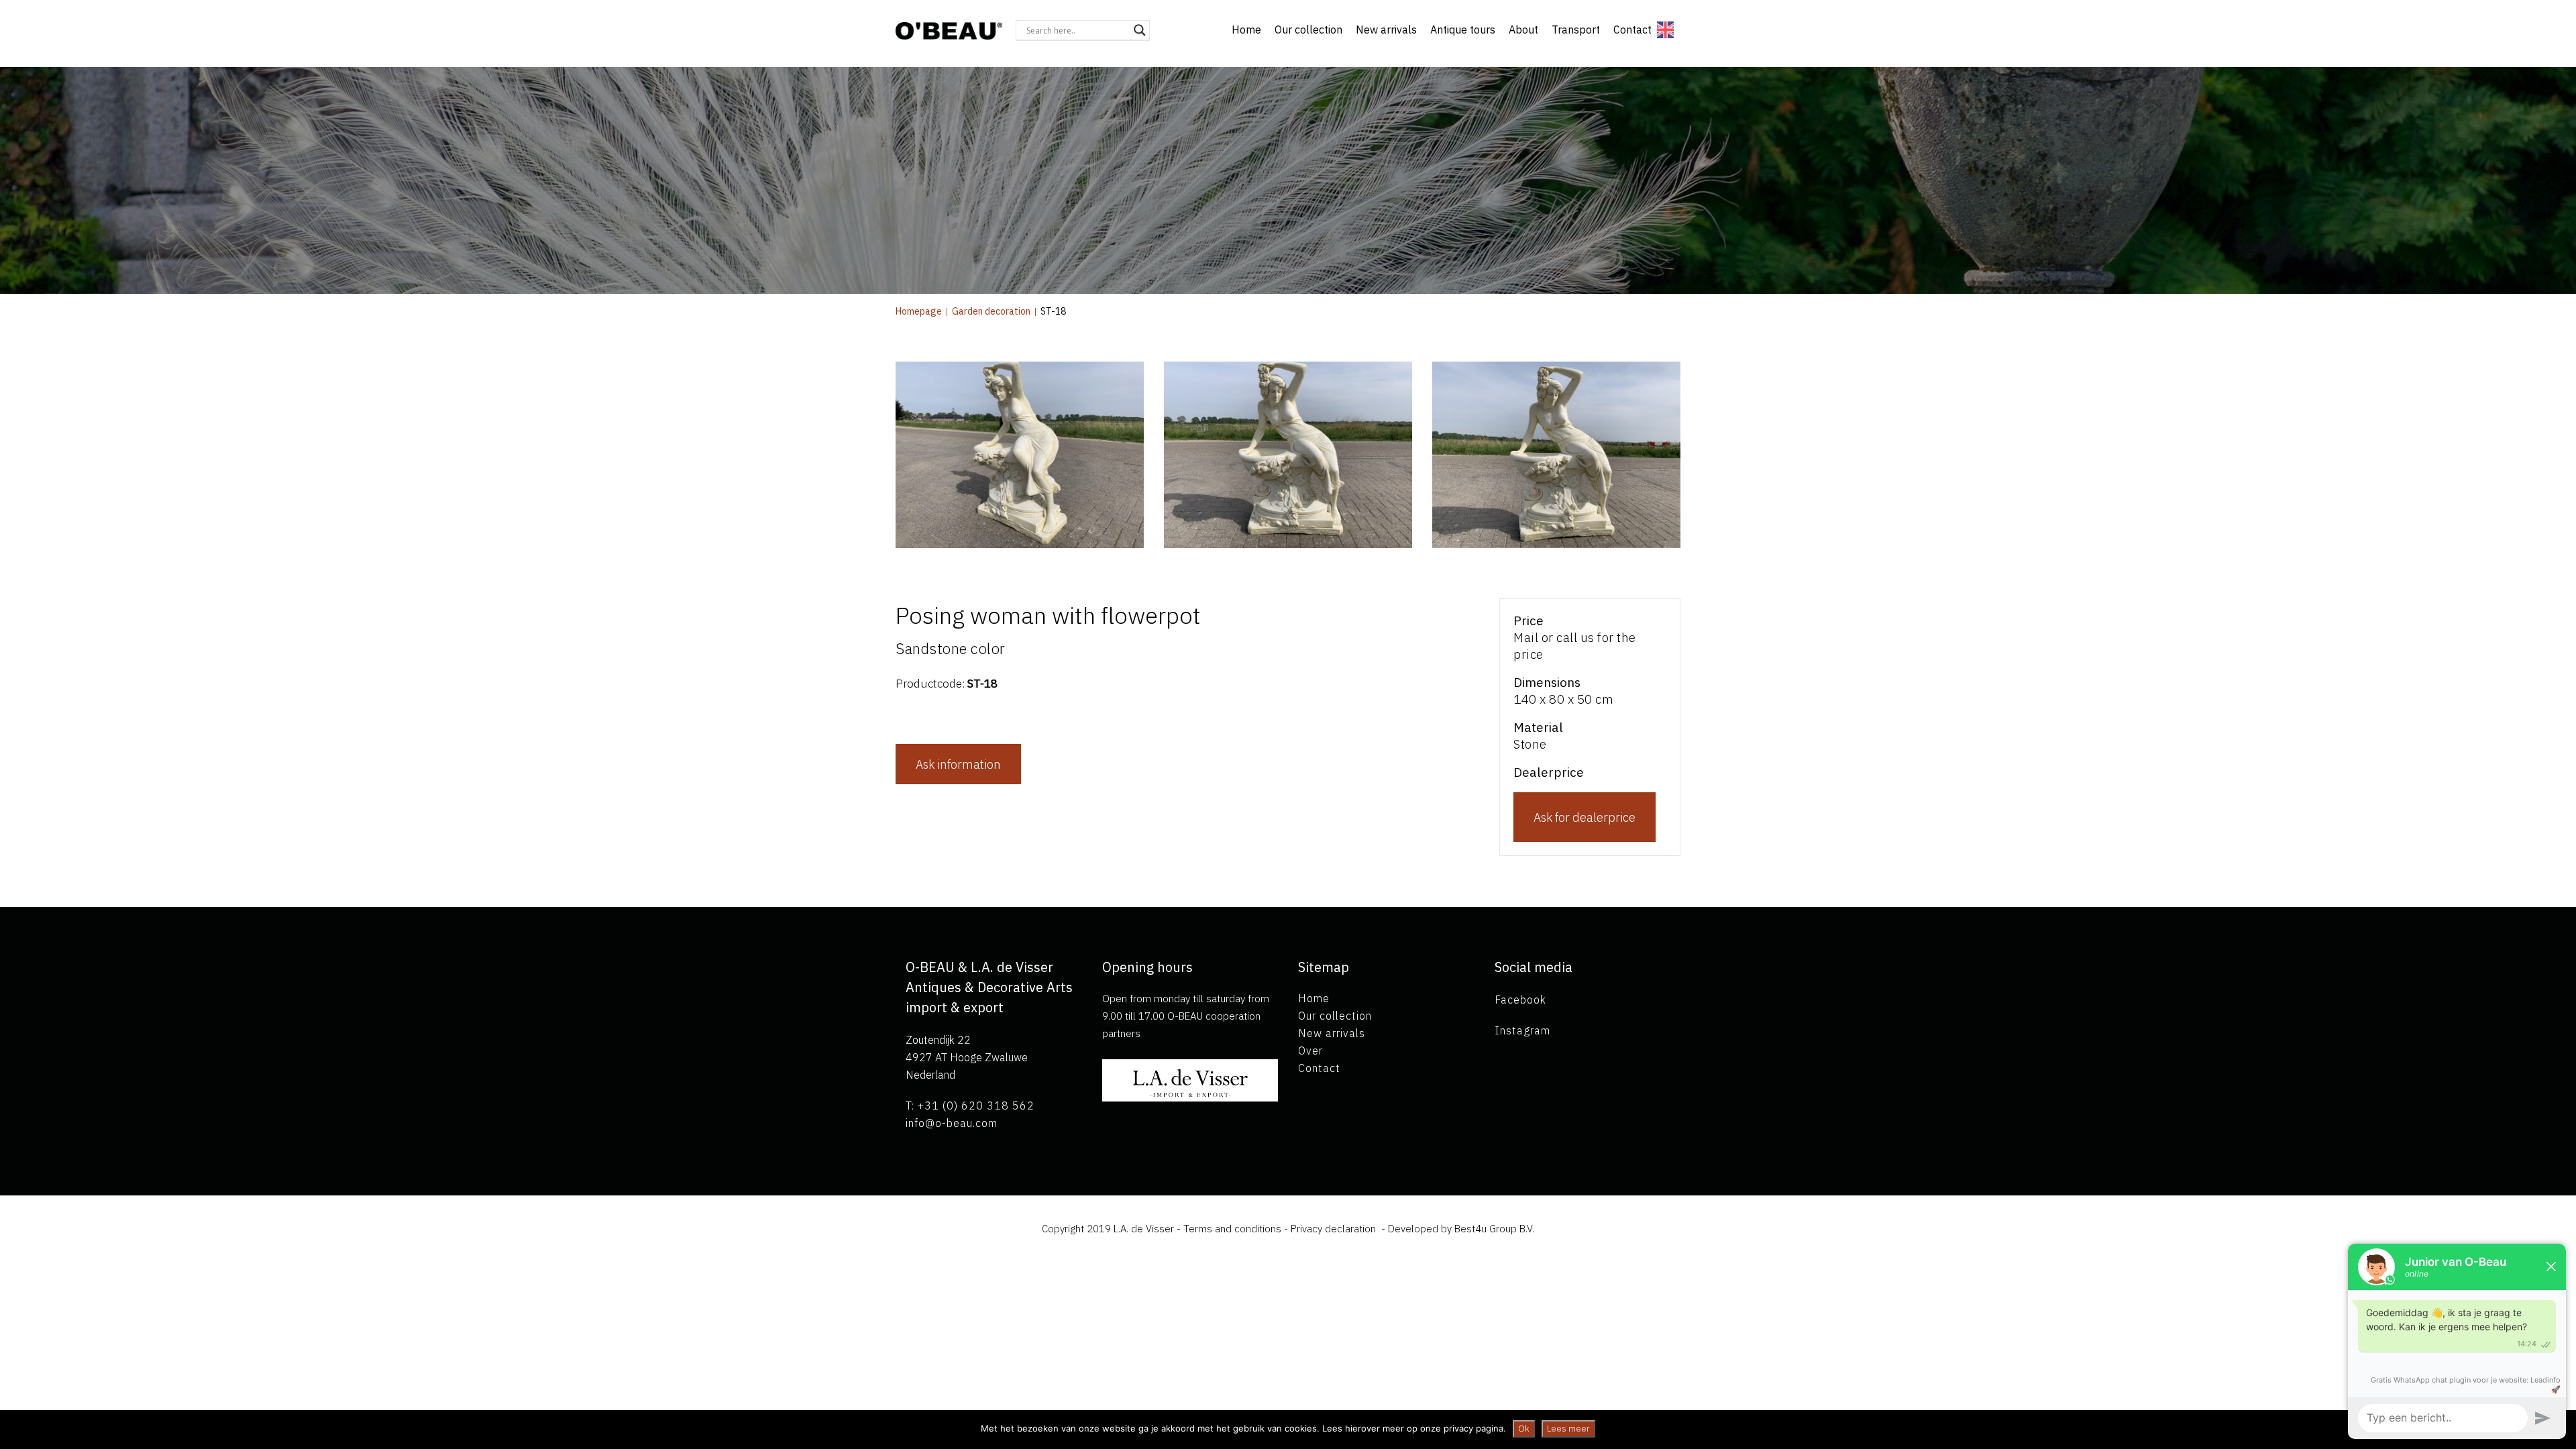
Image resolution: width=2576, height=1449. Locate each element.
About (1523, 30)
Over (1310, 1051)
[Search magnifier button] (1140, 30)
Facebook (1520, 1000)
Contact (1632, 30)
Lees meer (1568, 1429)
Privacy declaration (1333, 1229)
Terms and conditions (1234, 1229)
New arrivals (1386, 30)
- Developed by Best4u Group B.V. (1456, 1229)
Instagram (1522, 1030)
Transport (1576, 30)
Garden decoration (991, 311)
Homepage (919, 311)
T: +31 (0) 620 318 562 (970, 1106)
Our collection (1308, 30)
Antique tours (1463, 30)
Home (1246, 30)
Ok (1524, 1429)
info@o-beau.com (952, 1123)
